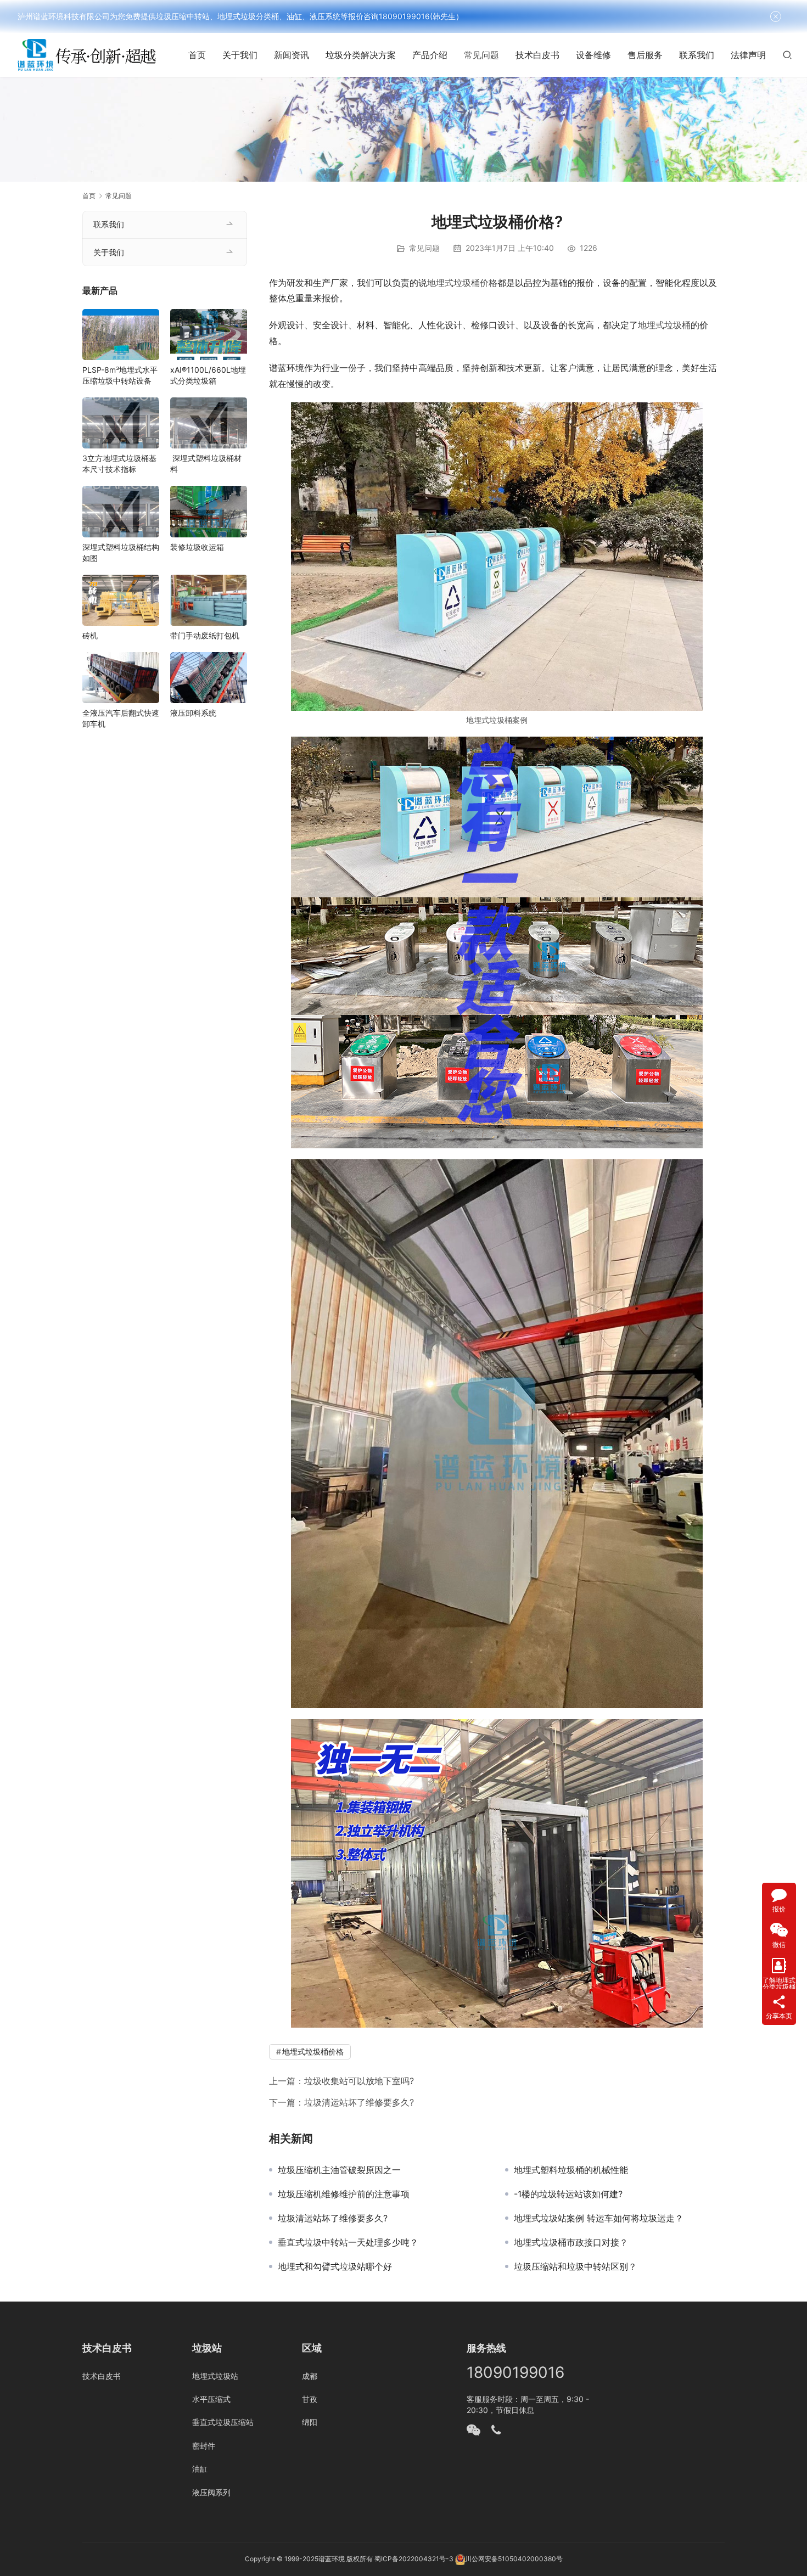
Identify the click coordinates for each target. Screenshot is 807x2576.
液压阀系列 (211, 2492)
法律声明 (748, 55)
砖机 (90, 635)
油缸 (200, 2469)
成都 (310, 2376)
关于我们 (240, 55)
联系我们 (697, 55)
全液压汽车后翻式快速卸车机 (121, 718)
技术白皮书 (537, 55)
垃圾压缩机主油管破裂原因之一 (339, 2170)
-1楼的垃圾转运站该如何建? (568, 2194)
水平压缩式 (211, 2399)
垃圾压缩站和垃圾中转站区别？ (575, 2266)
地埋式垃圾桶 (664, 325)
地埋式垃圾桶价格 (462, 283)
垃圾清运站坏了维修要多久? (359, 2102)
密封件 (204, 2446)
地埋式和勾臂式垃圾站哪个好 (335, 2266)
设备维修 (593, 55)
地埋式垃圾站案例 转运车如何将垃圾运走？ (599, 2218)
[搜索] (787, 55)
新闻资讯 (292, 55)
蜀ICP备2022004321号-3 (414, 2559)
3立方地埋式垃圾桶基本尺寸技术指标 (119, 464)
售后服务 (645, 55)
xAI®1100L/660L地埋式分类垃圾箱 (208, 375)
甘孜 (310, 2399)
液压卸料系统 (193, 713)
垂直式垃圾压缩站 (223, 2422)
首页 (197, 55)
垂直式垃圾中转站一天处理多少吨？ (348, 2242)
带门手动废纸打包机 (205, 635)
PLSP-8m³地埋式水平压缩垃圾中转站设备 (120, 375)
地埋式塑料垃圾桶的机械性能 (571, 2170)
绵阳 (310, 2422)
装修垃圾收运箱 (197, 547)
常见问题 (481, 55)
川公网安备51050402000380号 (514, 2559)
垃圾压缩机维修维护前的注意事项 (344, 2194)
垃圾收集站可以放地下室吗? (359, 2081)
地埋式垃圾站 (215, 2376)
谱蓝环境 (332, 2559)
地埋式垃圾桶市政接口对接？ (571, 2242)
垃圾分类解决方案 (361, 55)
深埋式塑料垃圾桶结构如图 (121, 552)
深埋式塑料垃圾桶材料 (206, 464)
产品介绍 (430, 55)
